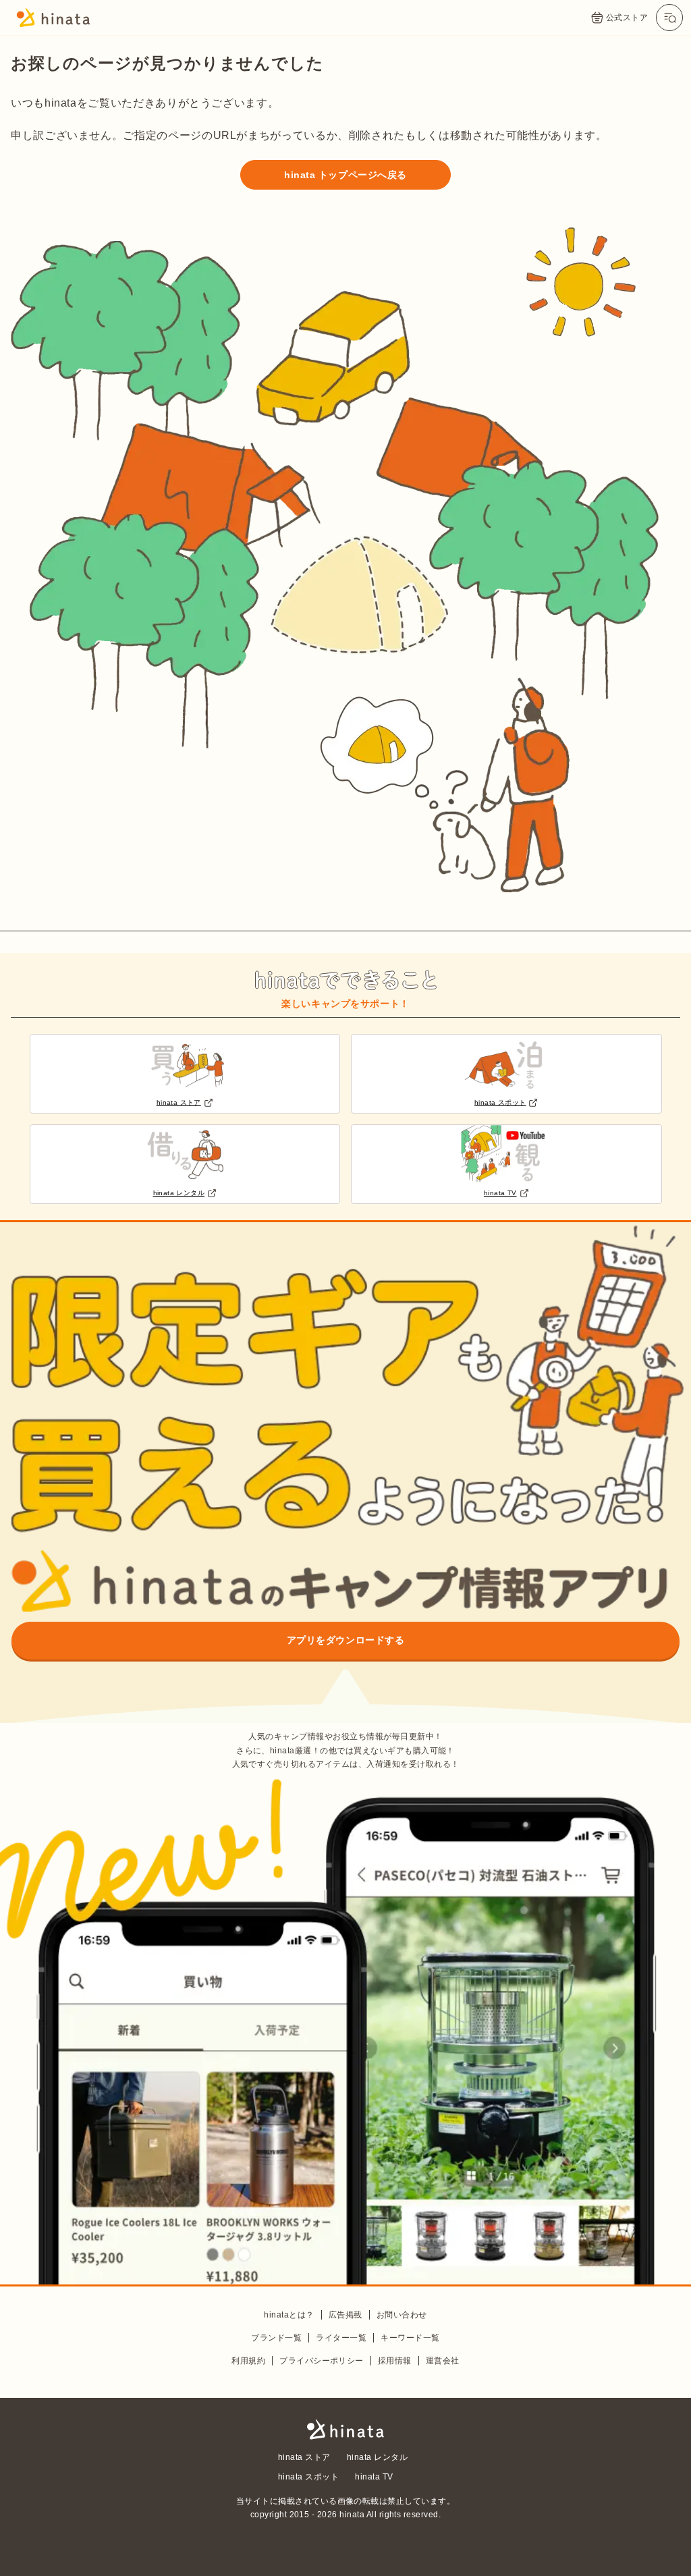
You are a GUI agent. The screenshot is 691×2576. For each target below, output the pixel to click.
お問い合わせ (402, 2315)
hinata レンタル (377, 2457)
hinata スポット (308, 2477)
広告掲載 (345, 2315)
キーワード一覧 (410, 2338)
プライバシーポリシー (322, 2361)
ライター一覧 (341, 2338)
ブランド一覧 (276, 2338)
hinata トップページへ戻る (345, 175)
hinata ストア (304, 2457)
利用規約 (248, 2361)
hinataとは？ (289, 2315)
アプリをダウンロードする (346, 1640)
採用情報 (395, 2361)
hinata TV (374, 2477)
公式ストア (627, 18)
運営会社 (443, 2361)
